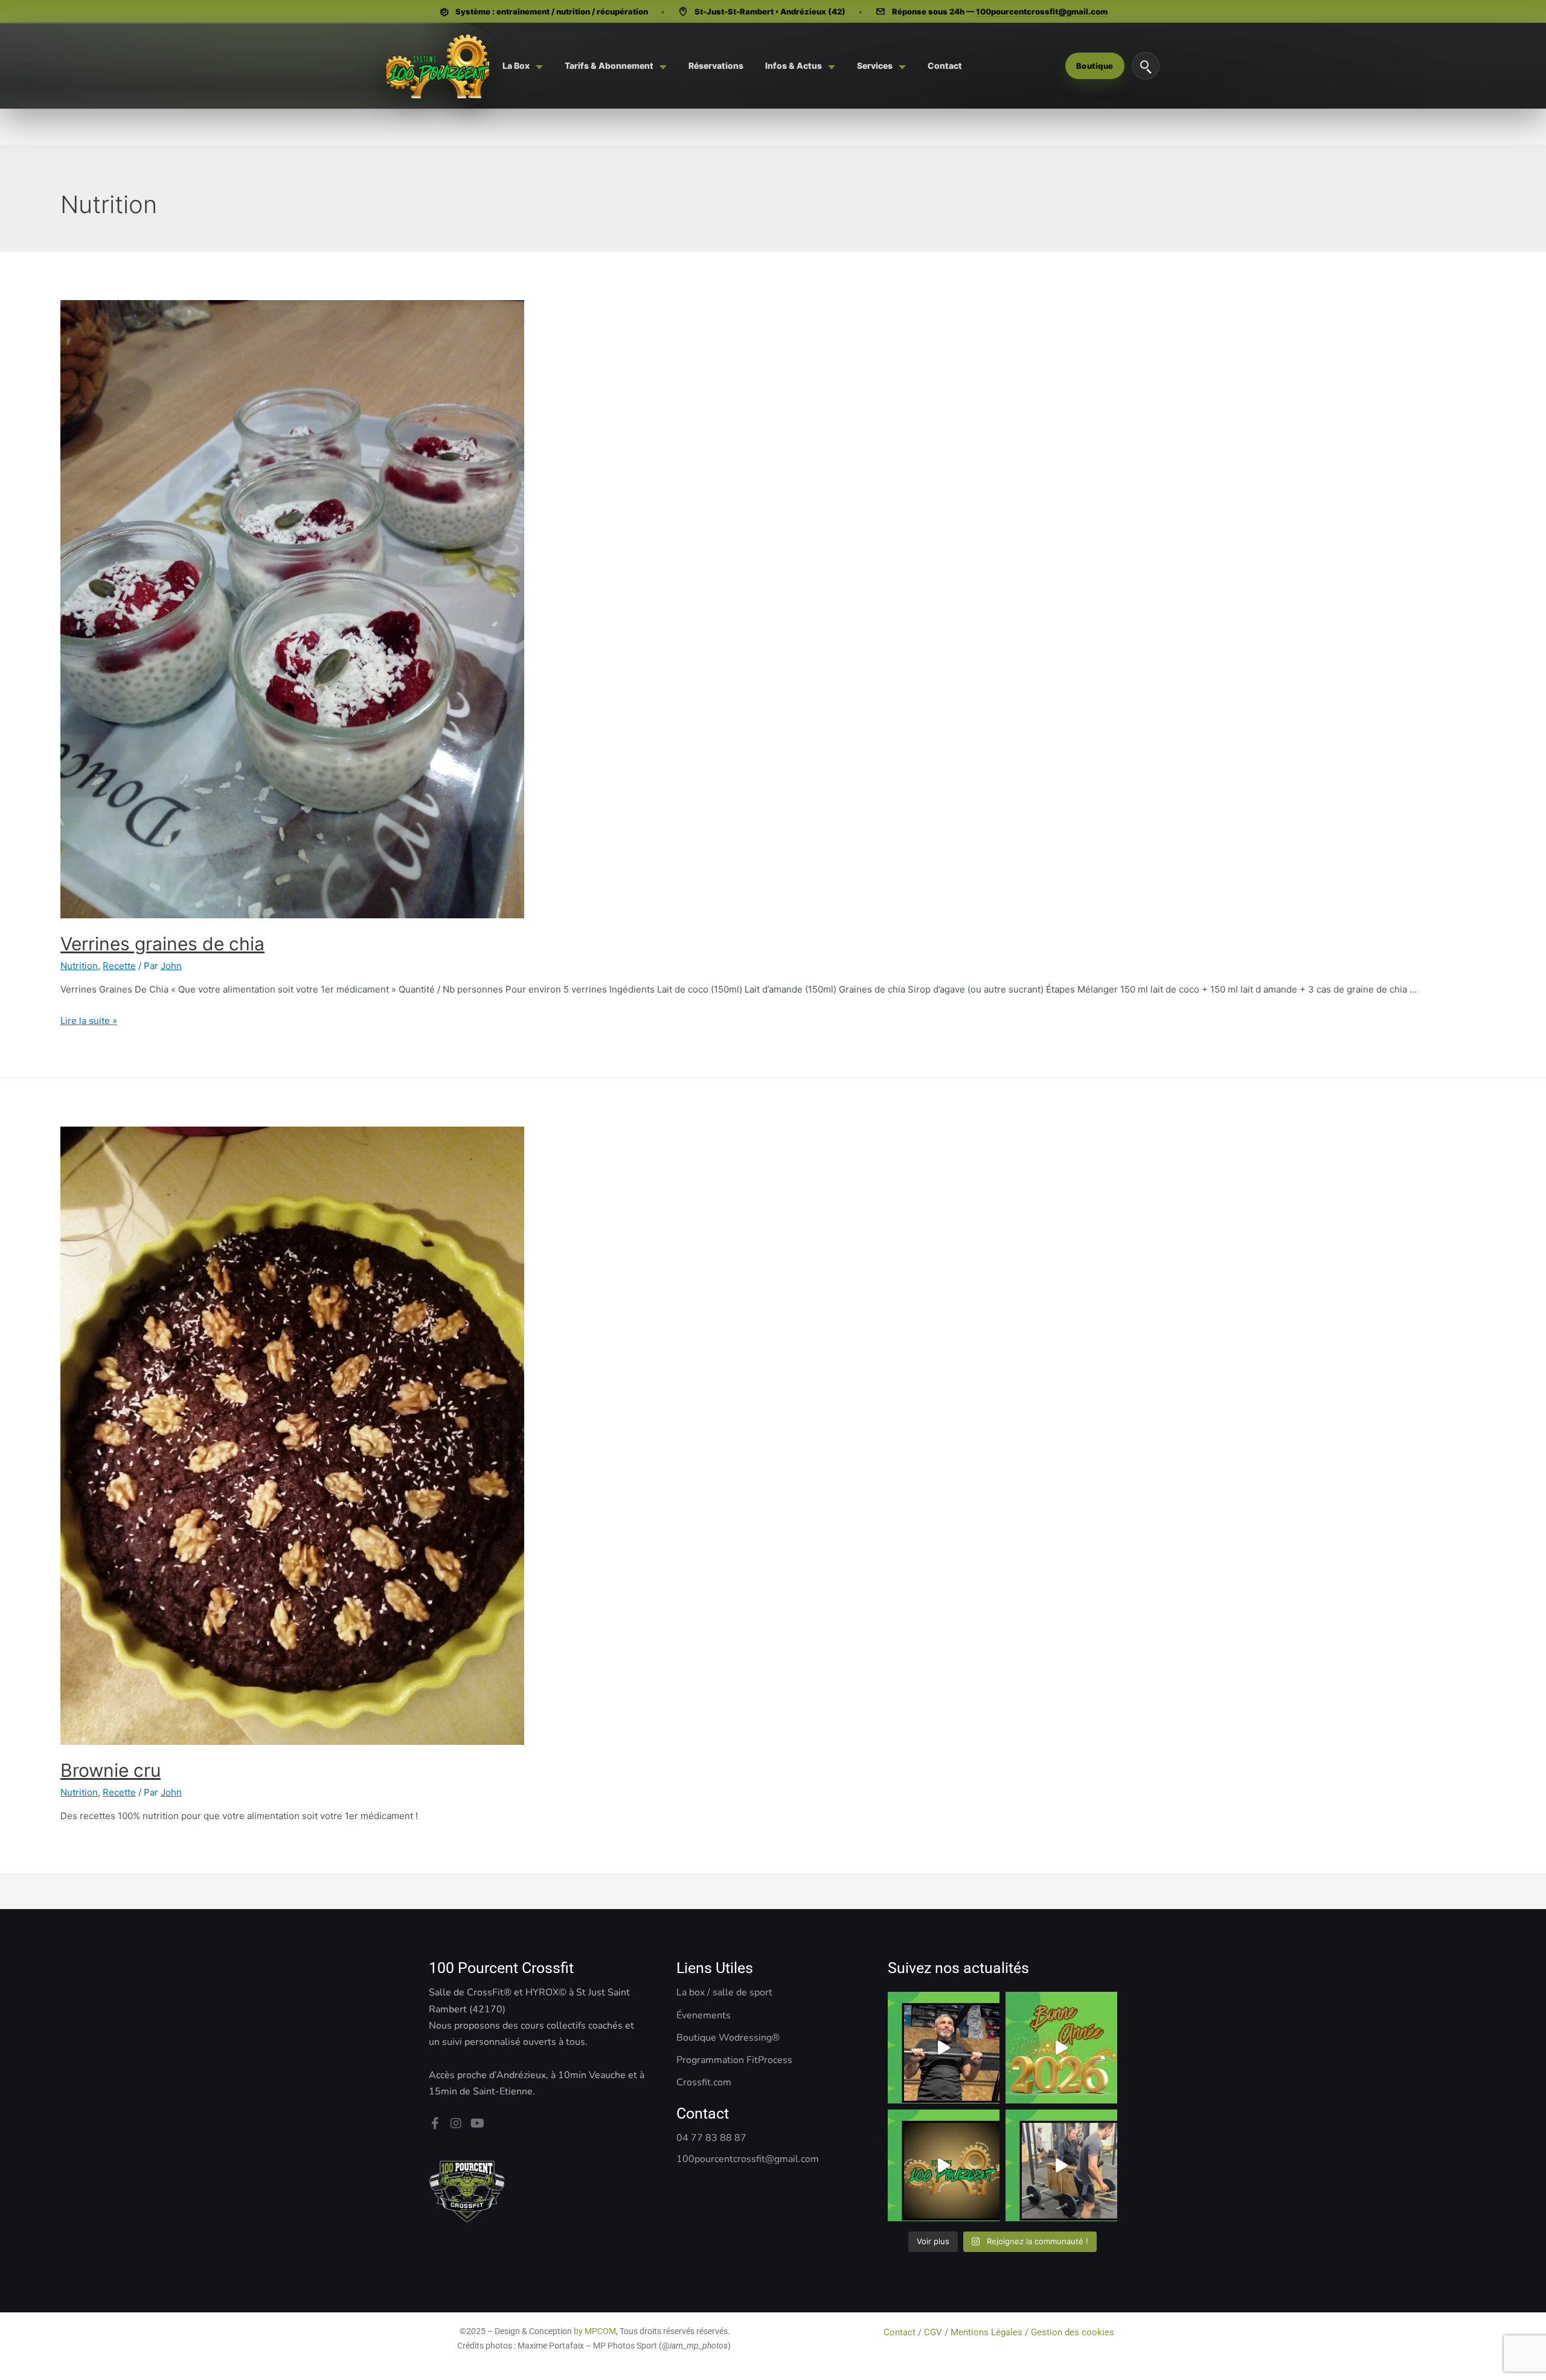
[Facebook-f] (435, 2123)
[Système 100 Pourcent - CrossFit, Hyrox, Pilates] (438, 66)
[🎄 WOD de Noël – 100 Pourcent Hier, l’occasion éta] (1061, 2165)
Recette (119, 966)
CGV (933, 2332)
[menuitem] (523, 66)
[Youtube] (477, 2123)
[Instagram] (456, 2123)
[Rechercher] (1146, 66)
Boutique (1095, 66)
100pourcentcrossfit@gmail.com (1042, 11)
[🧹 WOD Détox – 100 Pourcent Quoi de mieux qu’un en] (944, 2048)
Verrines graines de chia (162, 944)
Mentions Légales (986, 2332)
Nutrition (79, 966)
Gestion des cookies (1074, 2332)
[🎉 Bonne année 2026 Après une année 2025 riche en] (1061, 2048)
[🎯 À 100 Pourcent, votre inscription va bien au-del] (944, 2165)
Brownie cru (111, 1770)
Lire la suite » (89, 1021)
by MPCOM (595, 2331)
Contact (901, 2332)
